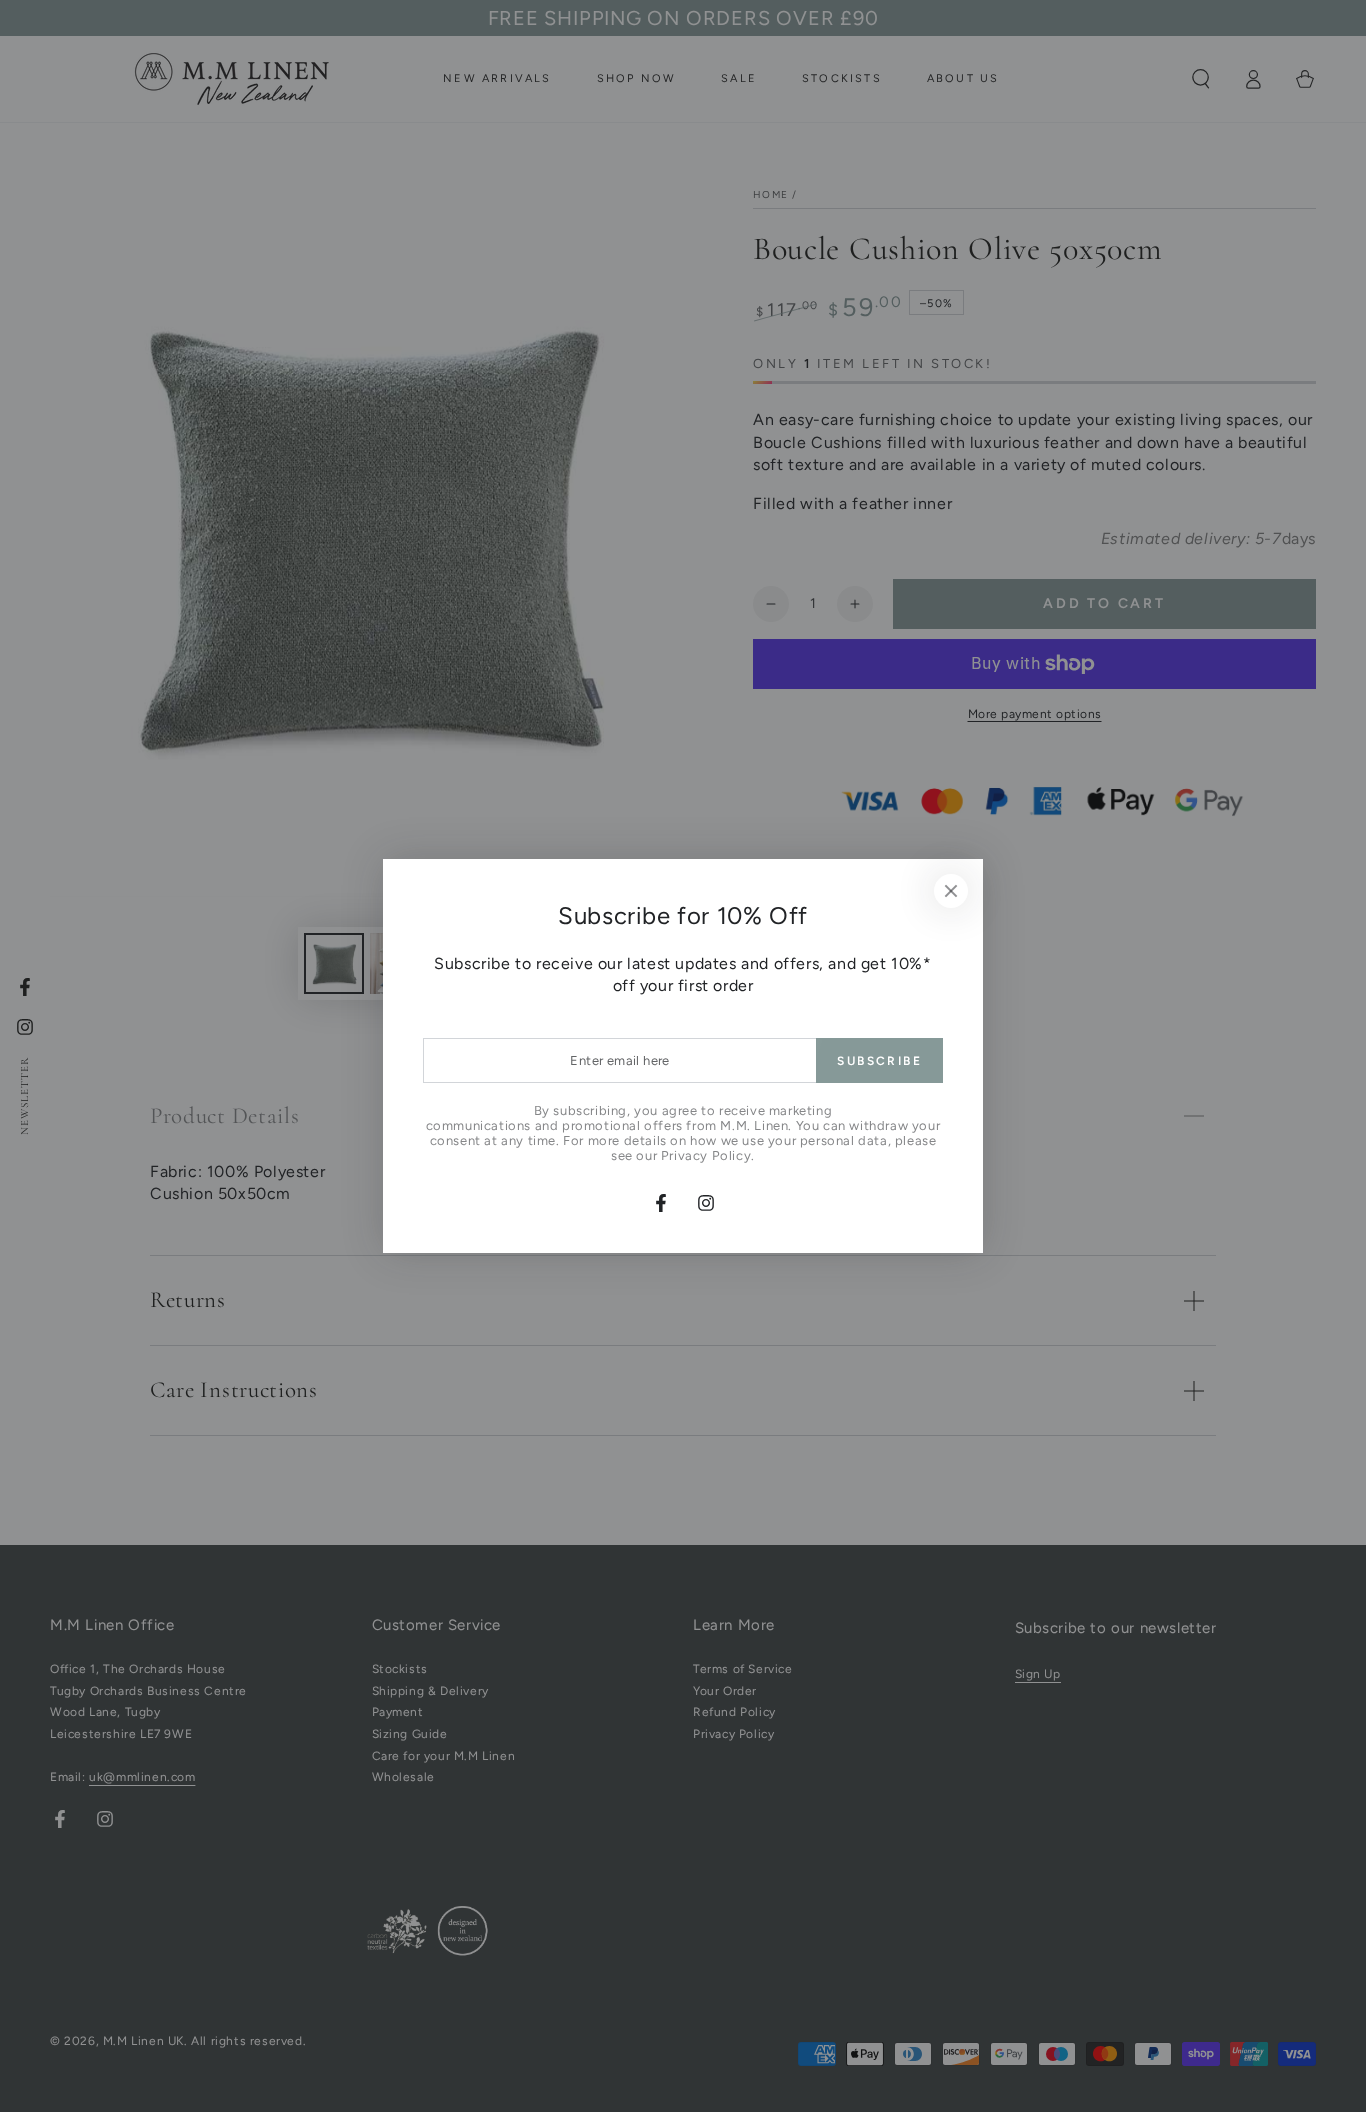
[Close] (951, 891)
